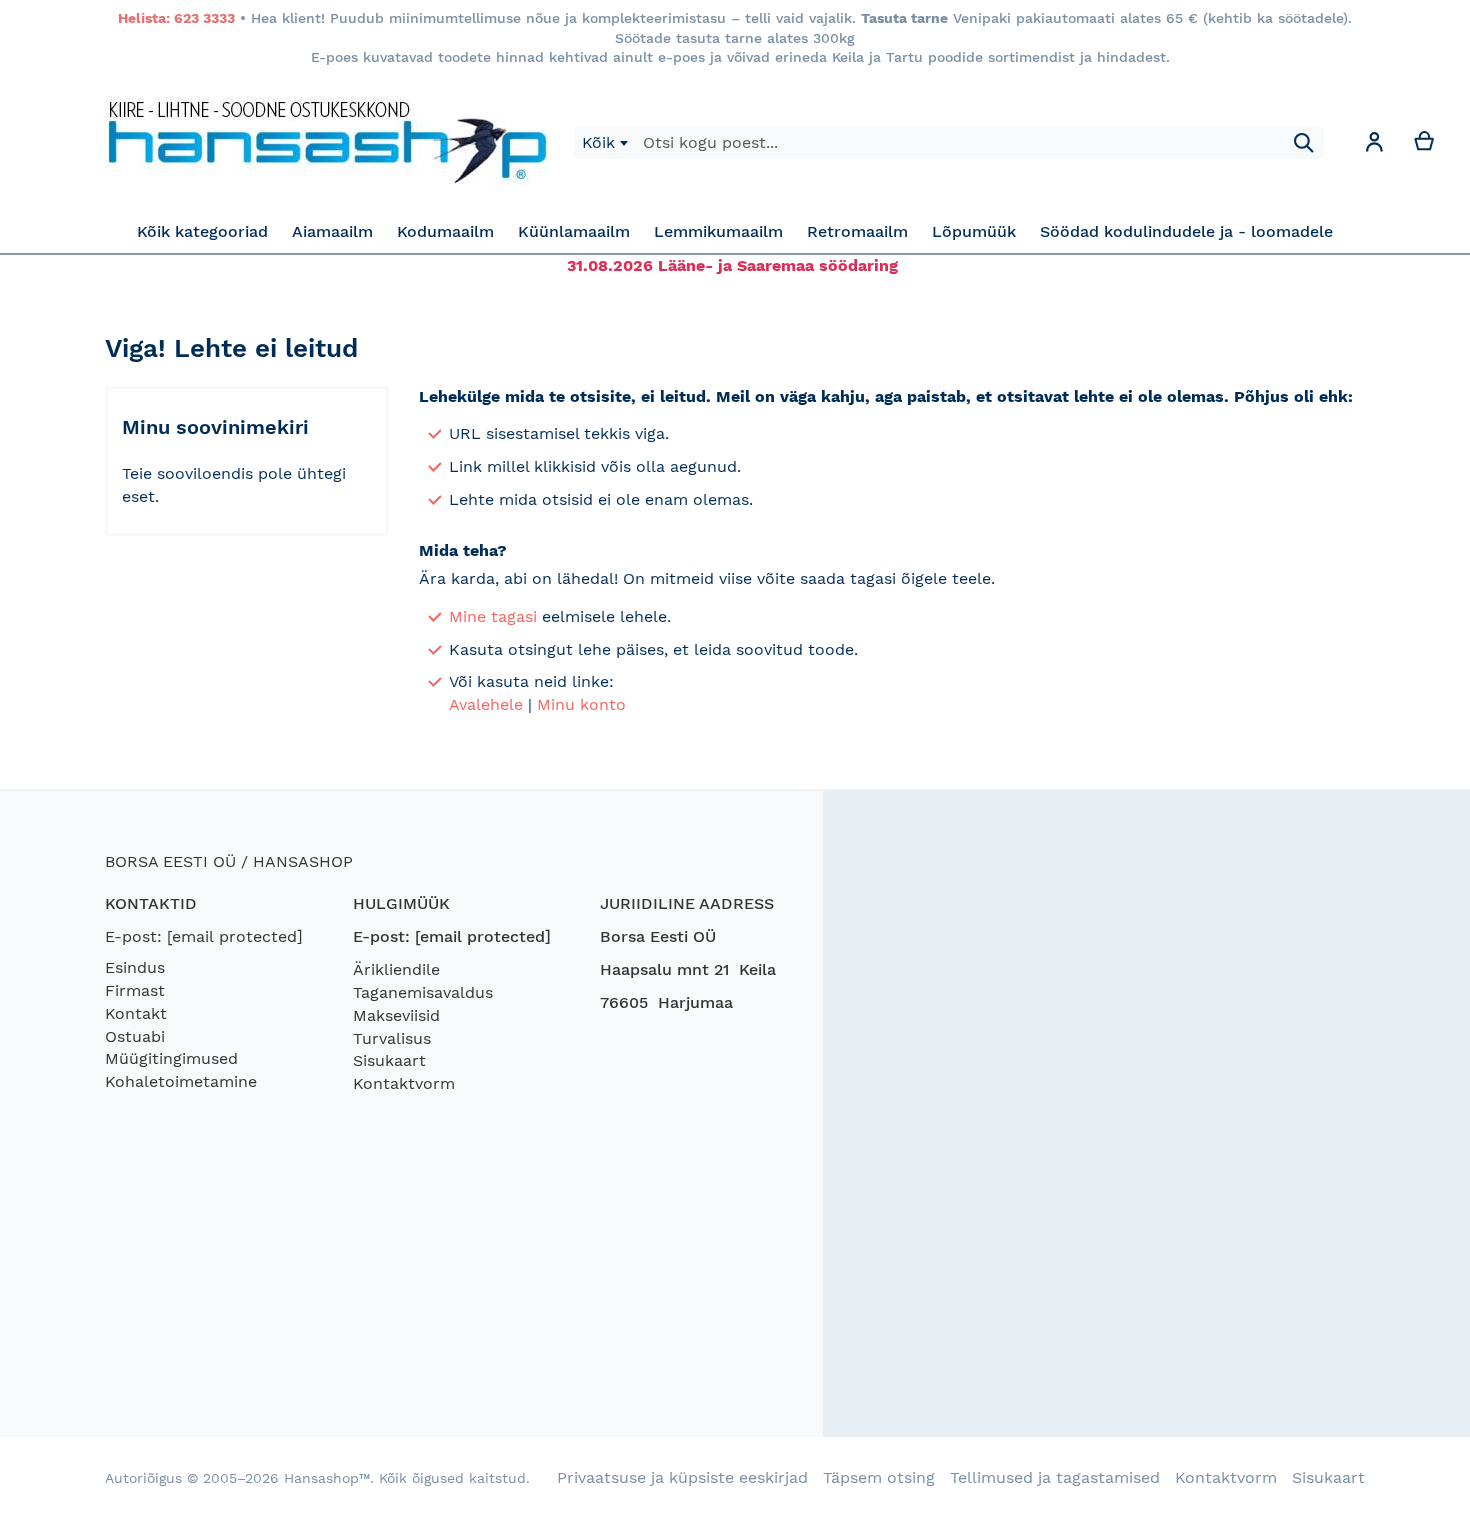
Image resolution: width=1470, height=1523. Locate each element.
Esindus (135, 967)
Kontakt (136, 1013)
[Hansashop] (327, 143)
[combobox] (604, 143)
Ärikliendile (396, 969)
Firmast (135, 990)
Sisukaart (389, 1060)
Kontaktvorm (404, 1083)
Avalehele (486, 704)
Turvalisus (392, 1038)
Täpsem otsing (879, 1477)
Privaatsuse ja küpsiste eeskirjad (682, 1477)
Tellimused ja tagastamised (1055, 1477)
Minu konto (581, 704)
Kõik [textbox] (598, 142)
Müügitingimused (171, 1058)
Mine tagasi (493, 616)
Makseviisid (396, 1015)
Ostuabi (135, 1036)
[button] (1374, 145)
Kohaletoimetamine (181, 1081)
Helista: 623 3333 (176, 18)
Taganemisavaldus (423, 992)
